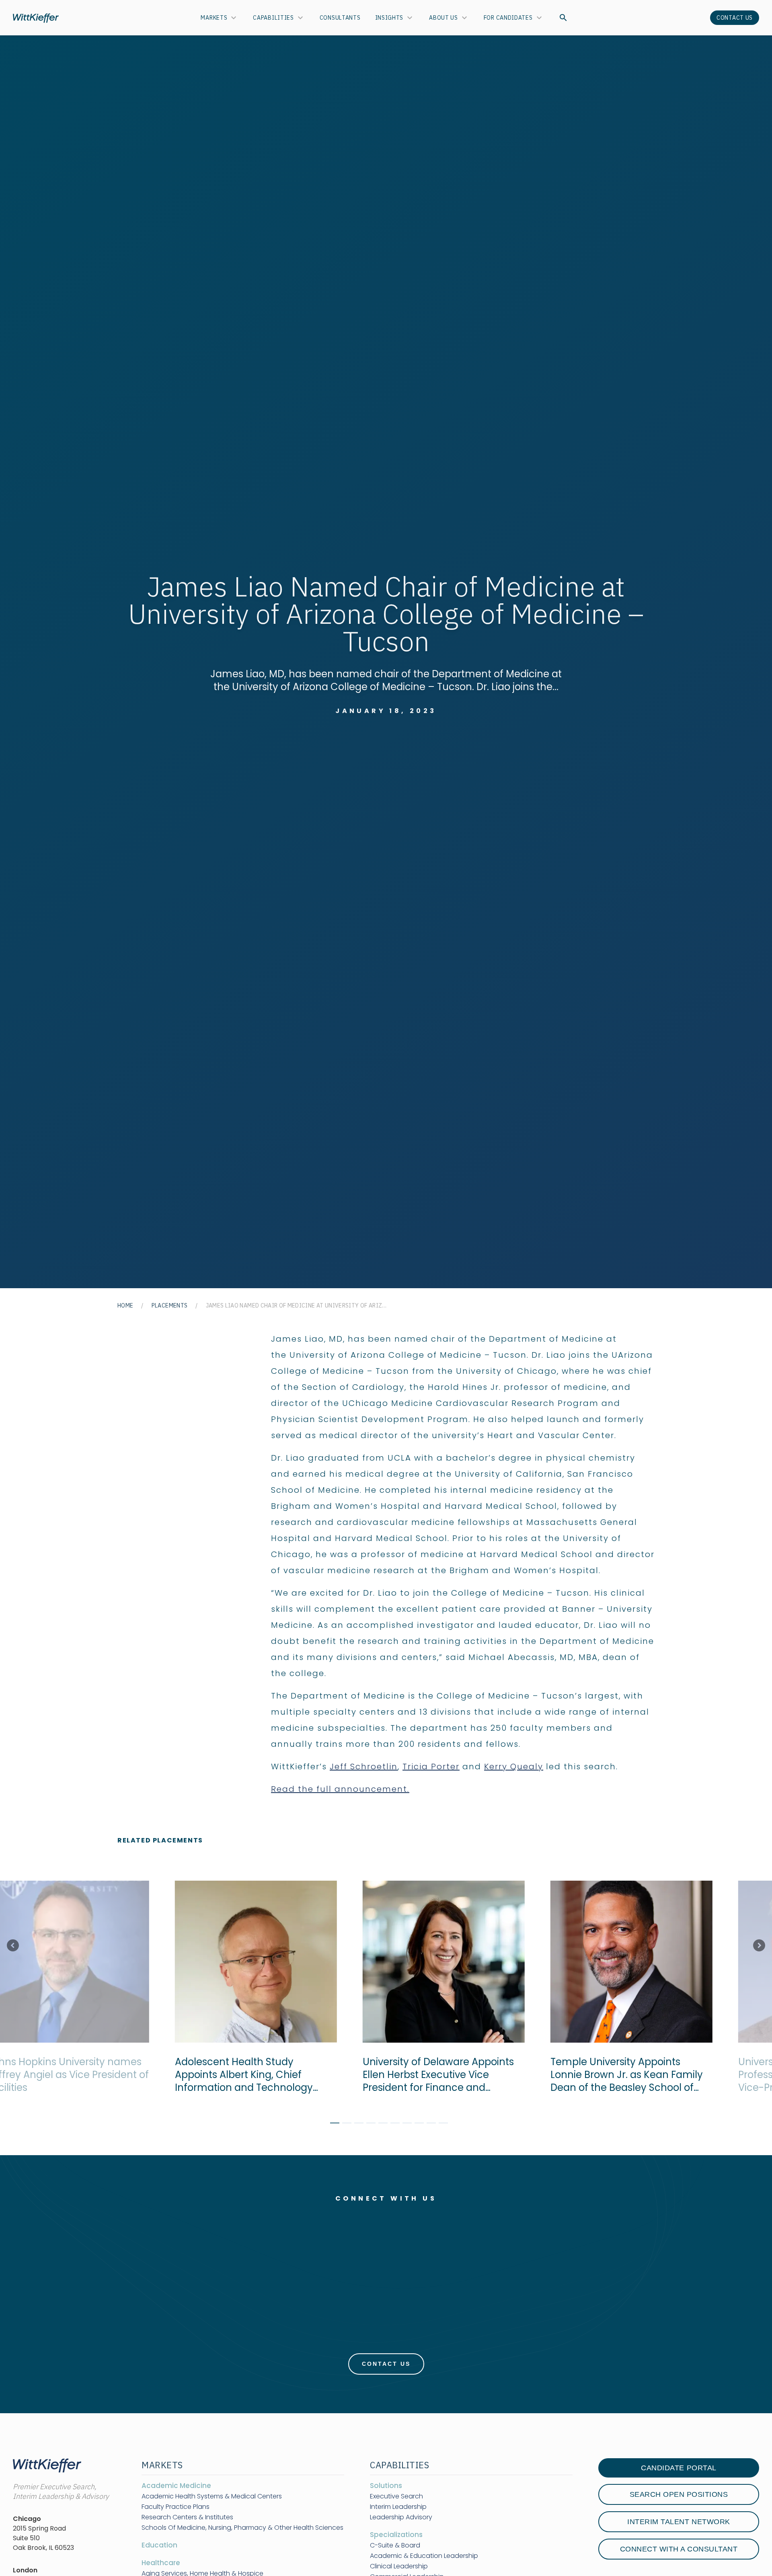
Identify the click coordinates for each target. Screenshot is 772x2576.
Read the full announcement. (340, 1789)
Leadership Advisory (401, 2517)
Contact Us (735, 18)
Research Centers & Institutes (187, 2517)
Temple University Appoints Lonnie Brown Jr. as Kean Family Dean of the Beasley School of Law (616, 2075)
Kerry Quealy (514, 1767)
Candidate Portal (679, 2468)
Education (159, 2545)
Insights (389, 18)
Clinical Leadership (399, 2566)
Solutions (386, 2486)
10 (440, 2124)
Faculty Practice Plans (176, 2507)
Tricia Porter (431, 1767)
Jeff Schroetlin (364, 1767)
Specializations (396, 2535)
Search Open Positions (679, 2494)
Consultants (340, 18)
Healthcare (161, 2563)
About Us (443, 18)
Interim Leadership (398, 2507)
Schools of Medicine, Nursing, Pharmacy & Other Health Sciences (242, 2528)
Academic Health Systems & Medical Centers (212, 2496)
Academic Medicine (176, 2486)
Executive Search (396, 2496)
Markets (214, 18)
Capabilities (273, 18)
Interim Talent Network (679, 2522)
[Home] (36, 18)
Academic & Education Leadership (424, 2556)
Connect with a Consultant (679, 2549)
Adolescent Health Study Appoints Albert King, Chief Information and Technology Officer (233, 2075)
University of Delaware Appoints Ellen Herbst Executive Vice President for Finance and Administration (428, 2075)
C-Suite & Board (395, 2545)
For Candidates (508, 18)
